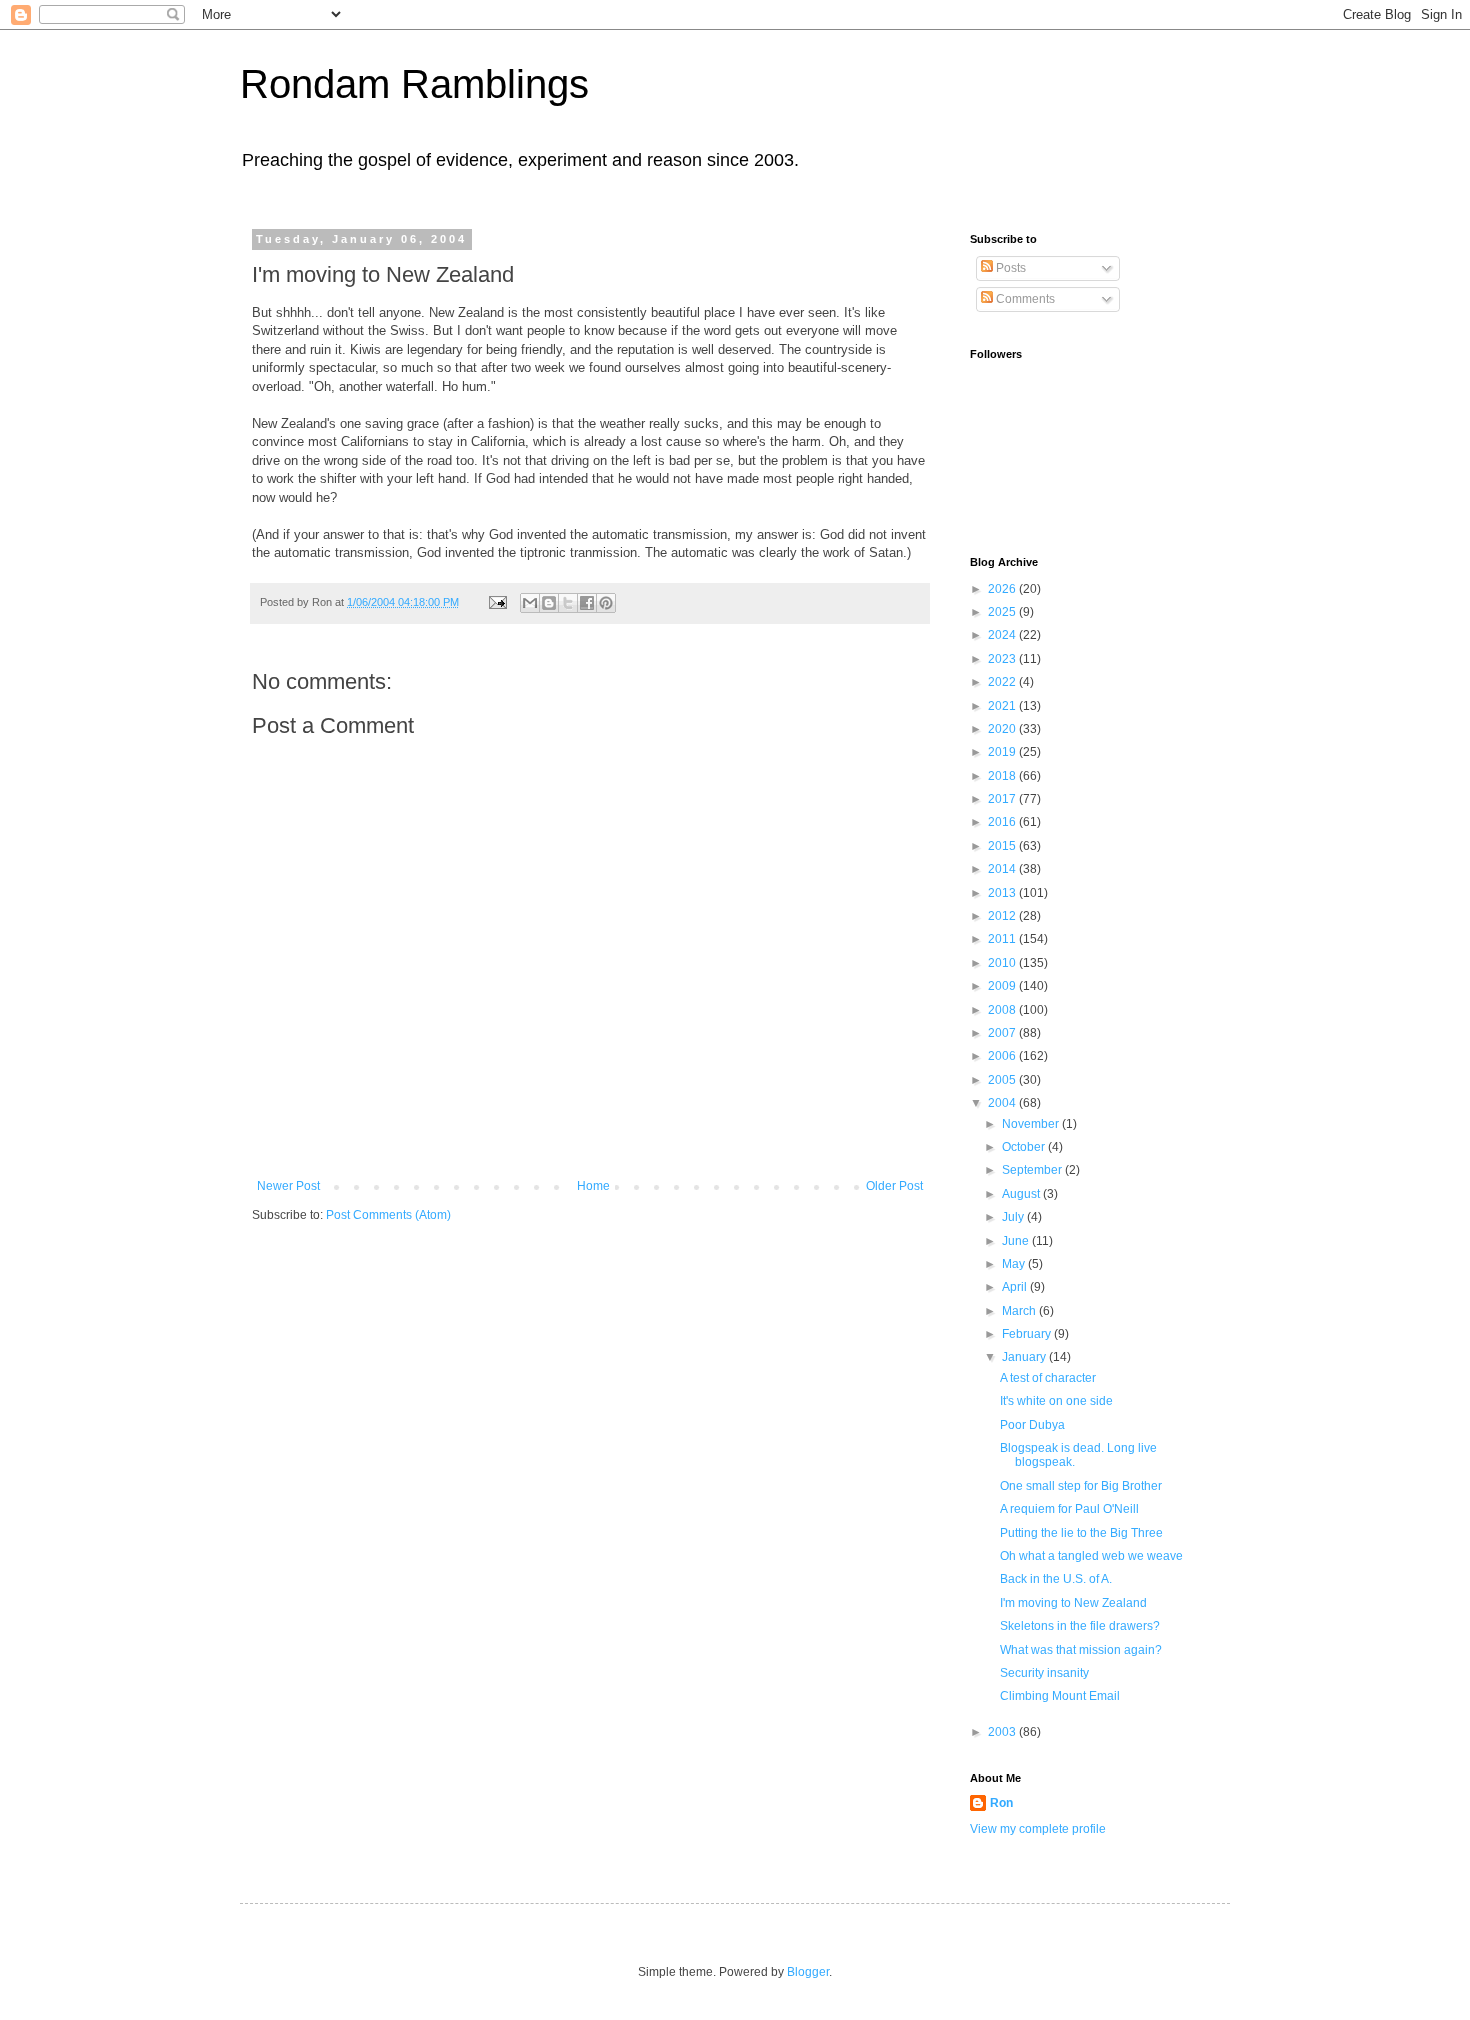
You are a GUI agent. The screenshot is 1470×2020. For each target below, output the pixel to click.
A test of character (1048, 1378)
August (1022, 1194)
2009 (1003, 986)
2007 (1003, 1033)
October (1025, 1147)
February (1028, 1334)
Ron (1001, 1803)
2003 (1003, 1732)
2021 (1003, 706)
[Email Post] (497, 602)
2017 (1003, 799)
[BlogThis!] (549, 603)
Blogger (808, 1972)
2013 (1003, 893)
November (1032, 1124)
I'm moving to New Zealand (1073, 1603)
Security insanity (1044, 1673)
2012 (1003, 916)
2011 (1003, 939)
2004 (1003, 1103)
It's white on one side (1056, 1401)
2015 (1003, 846)
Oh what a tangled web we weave (1091, 1556)
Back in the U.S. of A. (1056, 1579)
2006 (1003, 1056)
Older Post (894, 1186)
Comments (1024, 299)
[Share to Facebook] (587, 603)
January (1025, 1357)
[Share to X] (568, 603)
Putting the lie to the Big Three (1081, 1533)
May (1015, 1264)
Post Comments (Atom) (388, 1215)
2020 (1003, 729)
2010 (1003, 963)
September (1033, 1170)
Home (593, 1186)
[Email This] (530, 603)
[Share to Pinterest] (606, 603)
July (1014, 1217)
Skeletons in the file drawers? (1080, 1626)
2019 (1003, 752)
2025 (1003, 612)
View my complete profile (1038, 1829)
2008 (1003, 1010)
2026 (1003, 589)
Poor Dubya (1032, 1425)
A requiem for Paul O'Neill (1069, 1509)
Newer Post (288, 1186)
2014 (1003, 869)
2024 (1003, 635)
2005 (1003, 1080)
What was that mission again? (1081, 1650)
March (1020, 1311)
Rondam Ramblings (414, 84)
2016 (1003, 822)
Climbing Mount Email (1060, 1696)
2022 (1003, 682)
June (1017, 1241)
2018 (1003, 776)
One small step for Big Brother (1081, 1486)
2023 (1003, 659)
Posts (1009, 268)
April (1016, 1287)
